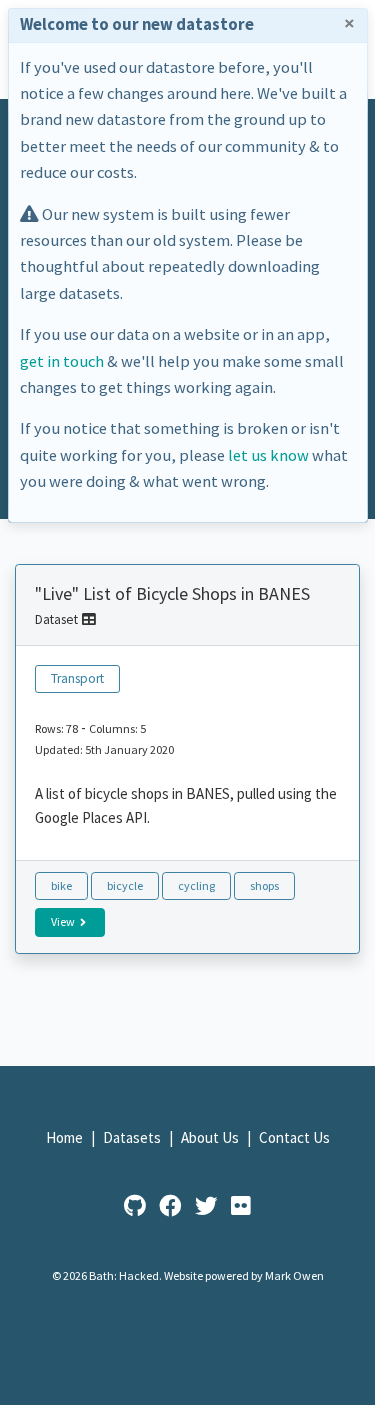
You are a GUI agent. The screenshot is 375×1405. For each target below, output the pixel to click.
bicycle (125, 885)
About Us (211, 1137)
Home (66, 1137)
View (64, 921)
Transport (77, 678)
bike (61, 885)
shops (264, 885)
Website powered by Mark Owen (244, 1275)
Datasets (133, 1137)
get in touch (62, 361)
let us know (268, 455)
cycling (196, 885)
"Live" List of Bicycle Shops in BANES (172, 593)
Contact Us (294, 1137)
